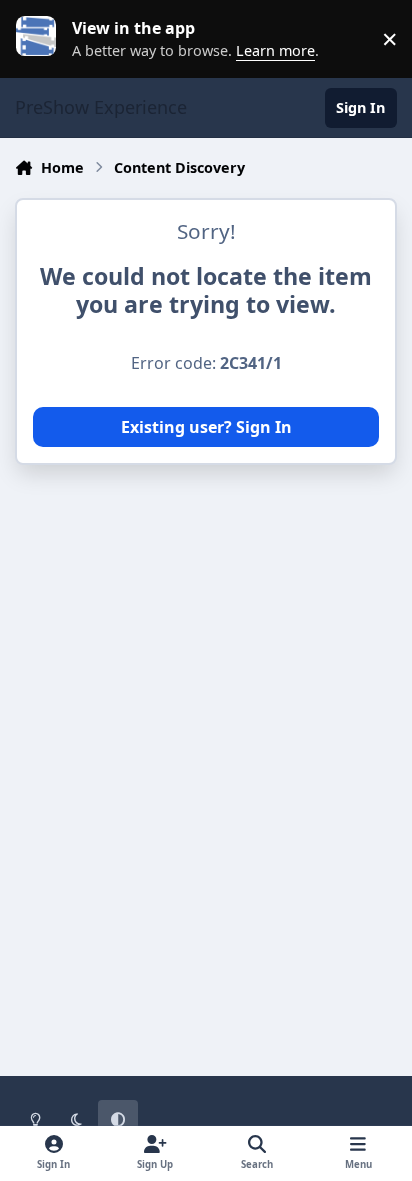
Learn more (44, 39)
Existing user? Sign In (206, 427)
